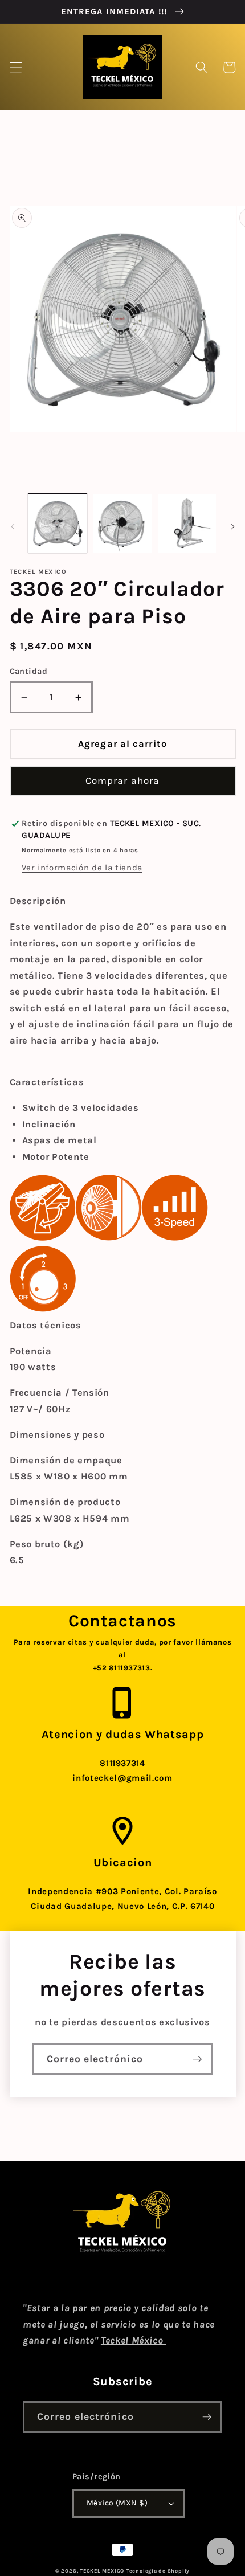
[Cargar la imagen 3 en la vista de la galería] (187, 523)
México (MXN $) (117, 2503)
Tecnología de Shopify (158, 2571)
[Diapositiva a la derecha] (232, 526)
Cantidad (29, 671)
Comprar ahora (122, 781)
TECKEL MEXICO (102, 2571)
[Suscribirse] (197, 2059)
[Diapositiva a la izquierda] (13, 526)
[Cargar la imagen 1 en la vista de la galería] (58, 523)
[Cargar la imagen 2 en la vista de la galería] (122, 523)
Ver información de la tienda (82, 868)
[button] (15, 67)
